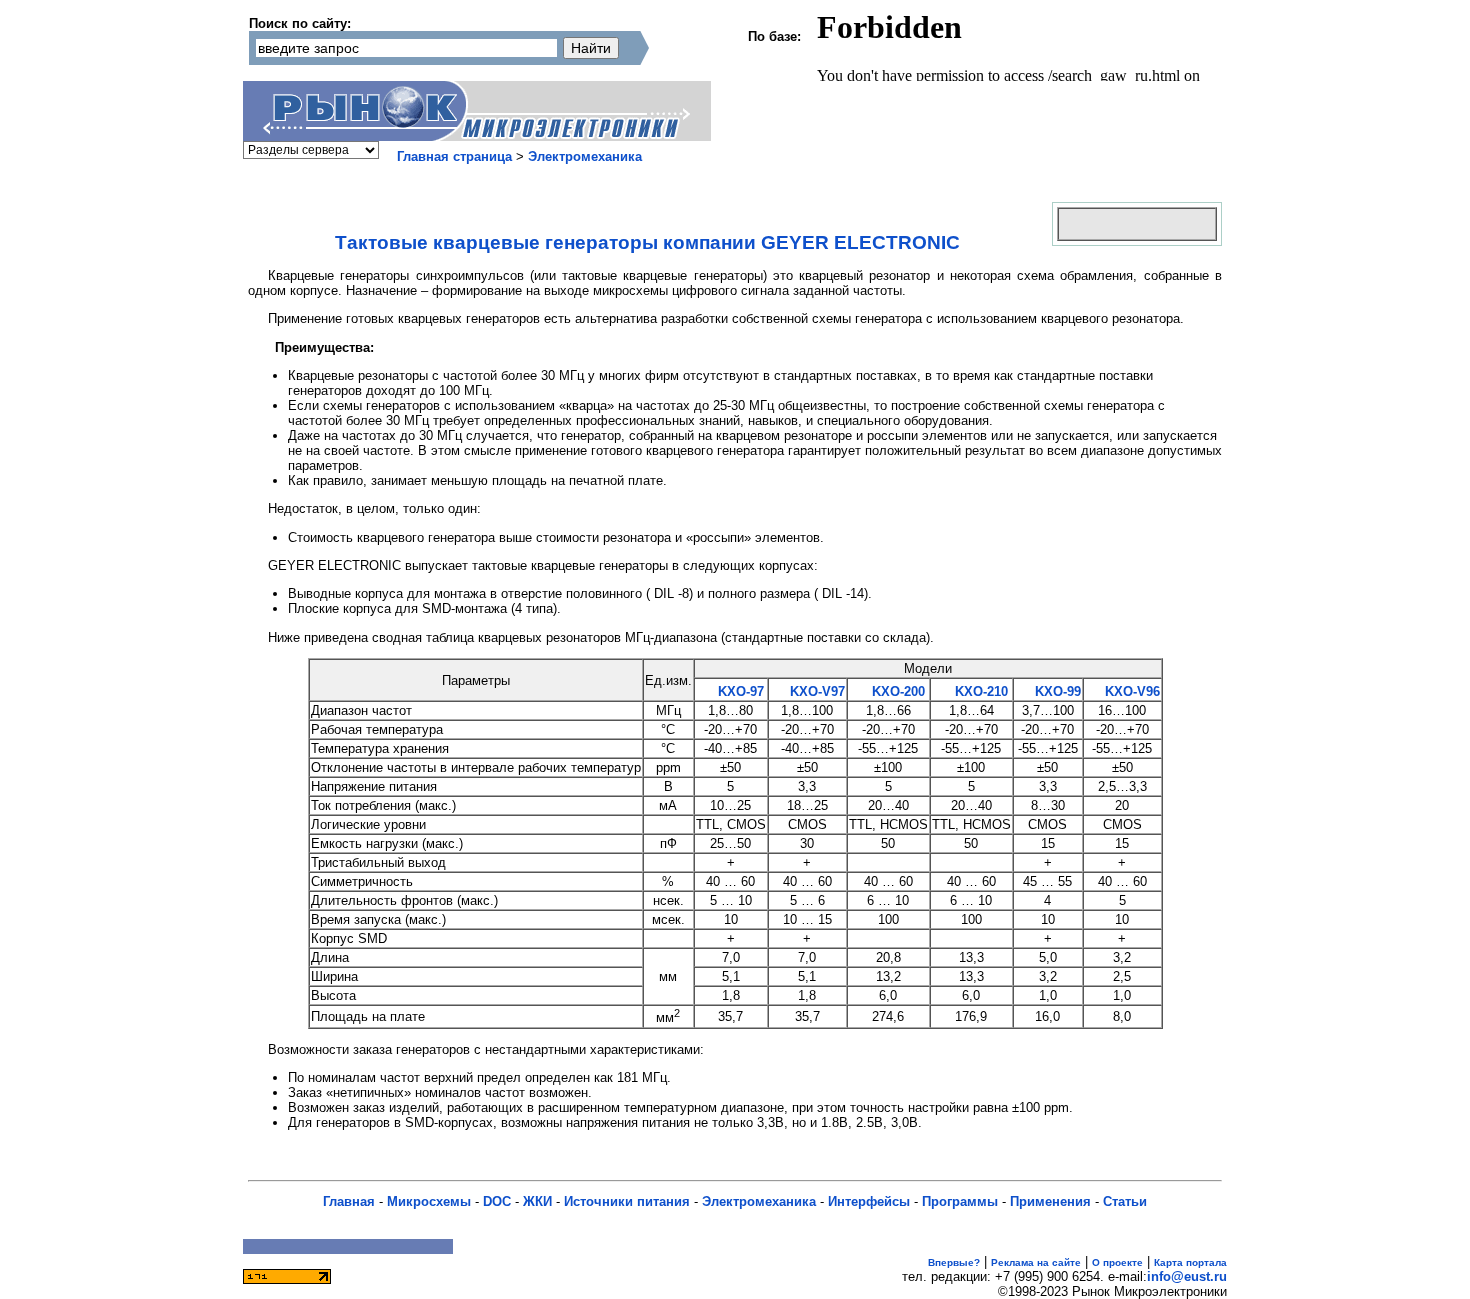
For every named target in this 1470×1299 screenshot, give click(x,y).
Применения (1050, 1201)
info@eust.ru (1187, 1276)
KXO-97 (739, 691)
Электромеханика (585, 156)
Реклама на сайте (1036, 1262)
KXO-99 (1056, 691)
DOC (497, 1201)
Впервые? (954, 1262)
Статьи (1125, 1201)
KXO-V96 (1130, 691)
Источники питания (627, 1201)
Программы (960, 1201)
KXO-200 (896, 691)
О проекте (1117, 1262)
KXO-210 (979, 691)
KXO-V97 (815, 691)
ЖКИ (537, 1201)
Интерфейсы (869, 1201)
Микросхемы (429, 1201)
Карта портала (1190, 1262)
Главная (349, 1201)
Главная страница (454, 156)
